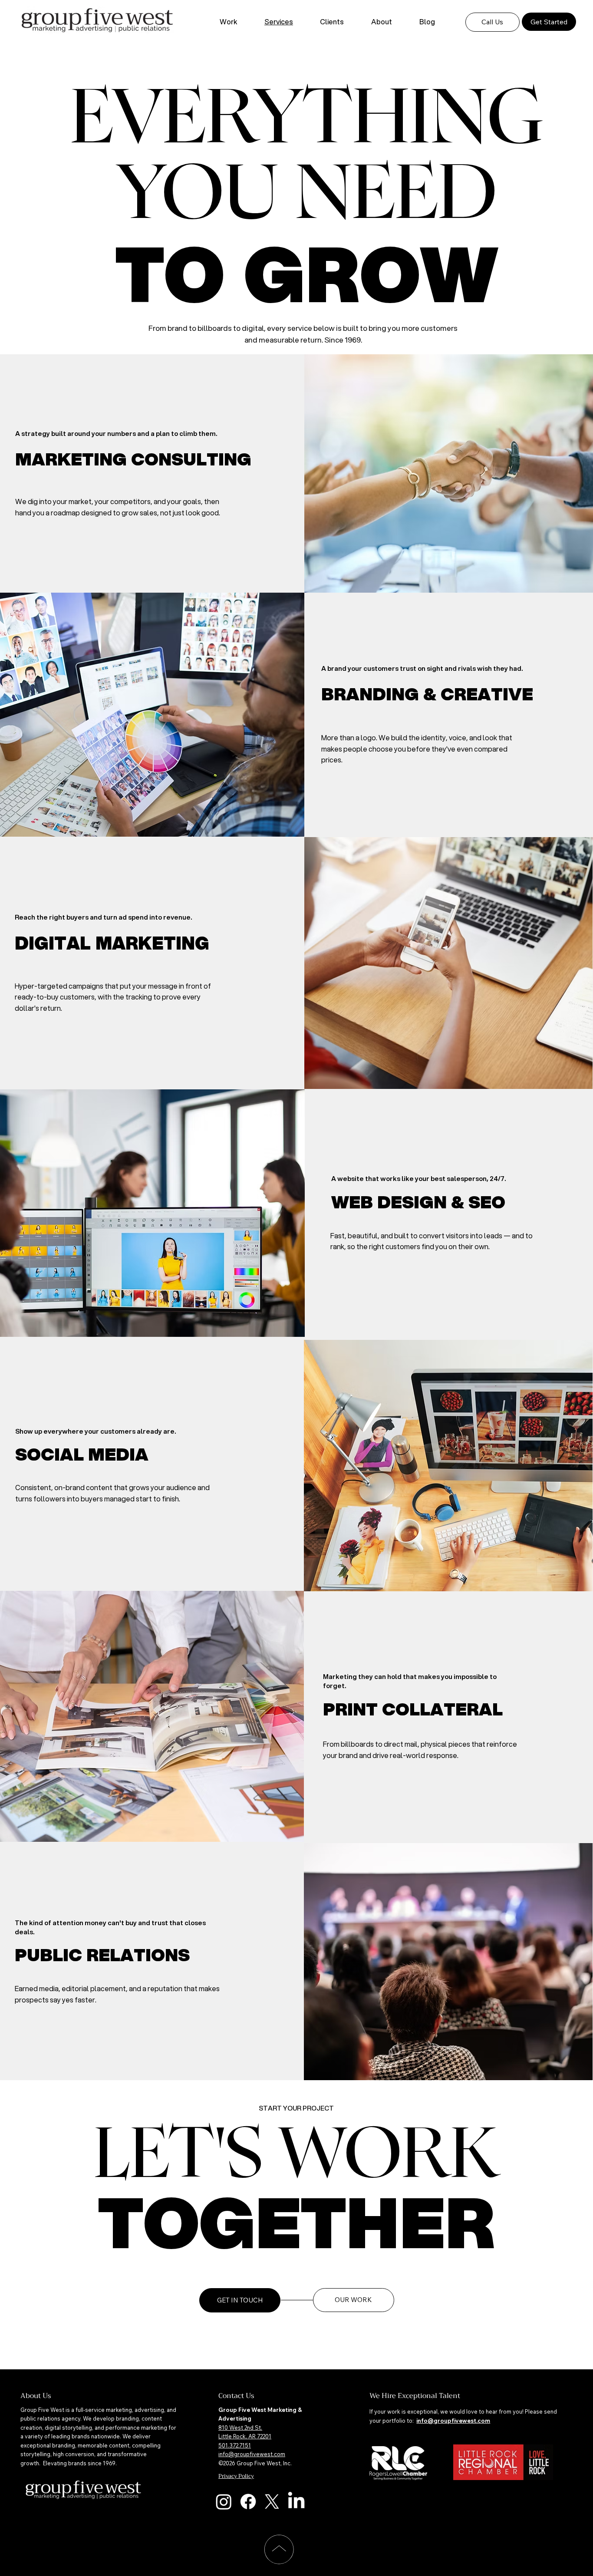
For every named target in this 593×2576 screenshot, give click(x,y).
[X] (272, 2502)
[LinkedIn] (296, 2502)
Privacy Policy (236, 2476)
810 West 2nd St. (240, 2428)
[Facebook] (248, 2502)
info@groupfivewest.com (252, 2454)
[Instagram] (224, 2502)
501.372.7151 (235, 2445)
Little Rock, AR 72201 (245, 2436)
